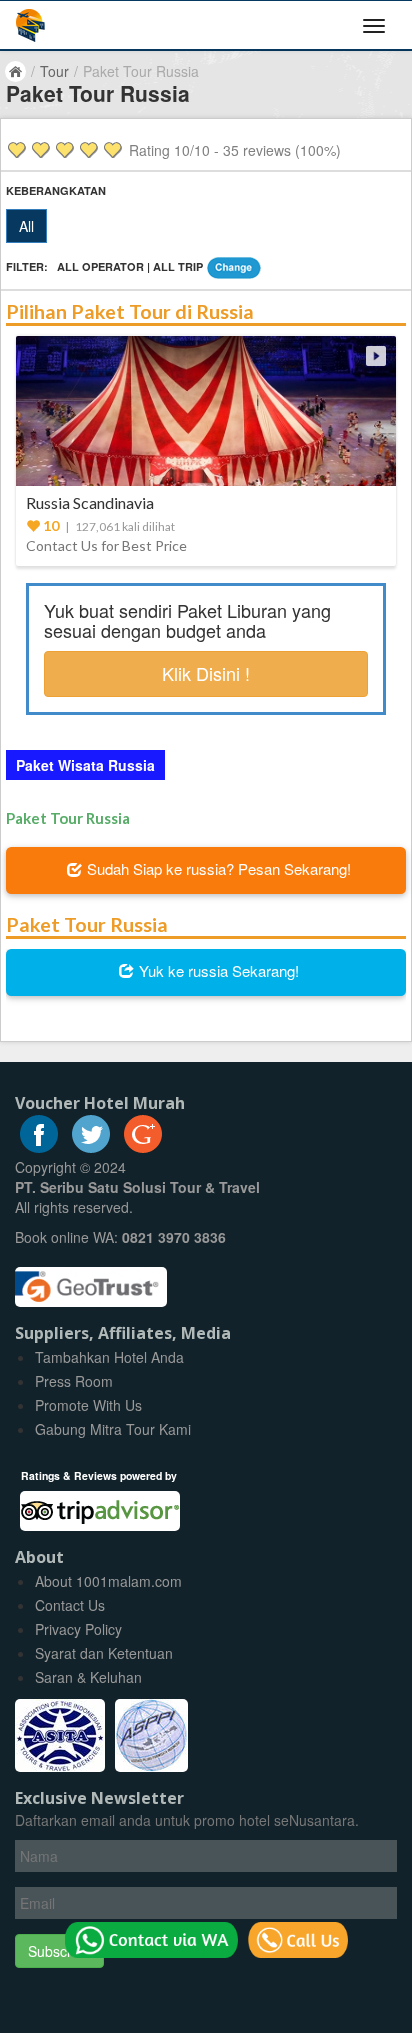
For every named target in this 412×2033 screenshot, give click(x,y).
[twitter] (91, 1147)
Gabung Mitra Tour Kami (113, 1429)
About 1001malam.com (108, 1581)
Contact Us (70, 1605)
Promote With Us (88, 1405)
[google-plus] (143, 1147)
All (26, 226)
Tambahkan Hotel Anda (109, 1357)
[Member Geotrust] (91, 1280)
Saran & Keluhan (88, 1677)
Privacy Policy (78, 1629)
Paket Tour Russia (68, 818)
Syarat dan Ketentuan (104, 1653)
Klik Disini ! (206, 673)
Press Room (74, 1381)
